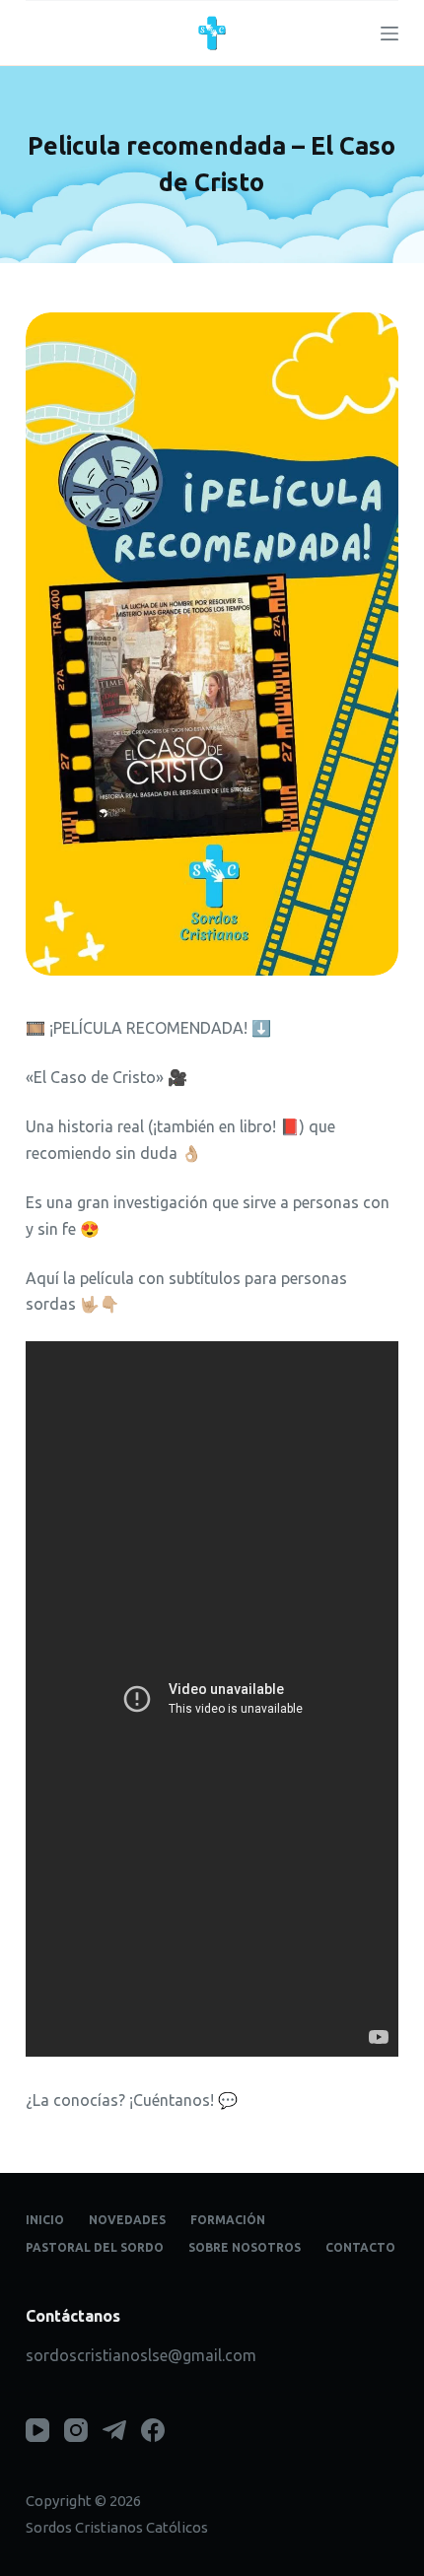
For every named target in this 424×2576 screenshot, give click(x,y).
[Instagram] (76, 2430)
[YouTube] (37, 2430)
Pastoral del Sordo (95, 2247)
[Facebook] (153, 2430)
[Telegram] (114, 2430)
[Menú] (389, 34)
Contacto (360, 2247)
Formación (228, 2220)
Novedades (127, 2220)
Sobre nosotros (245, 2247)
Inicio (45, 2220)
